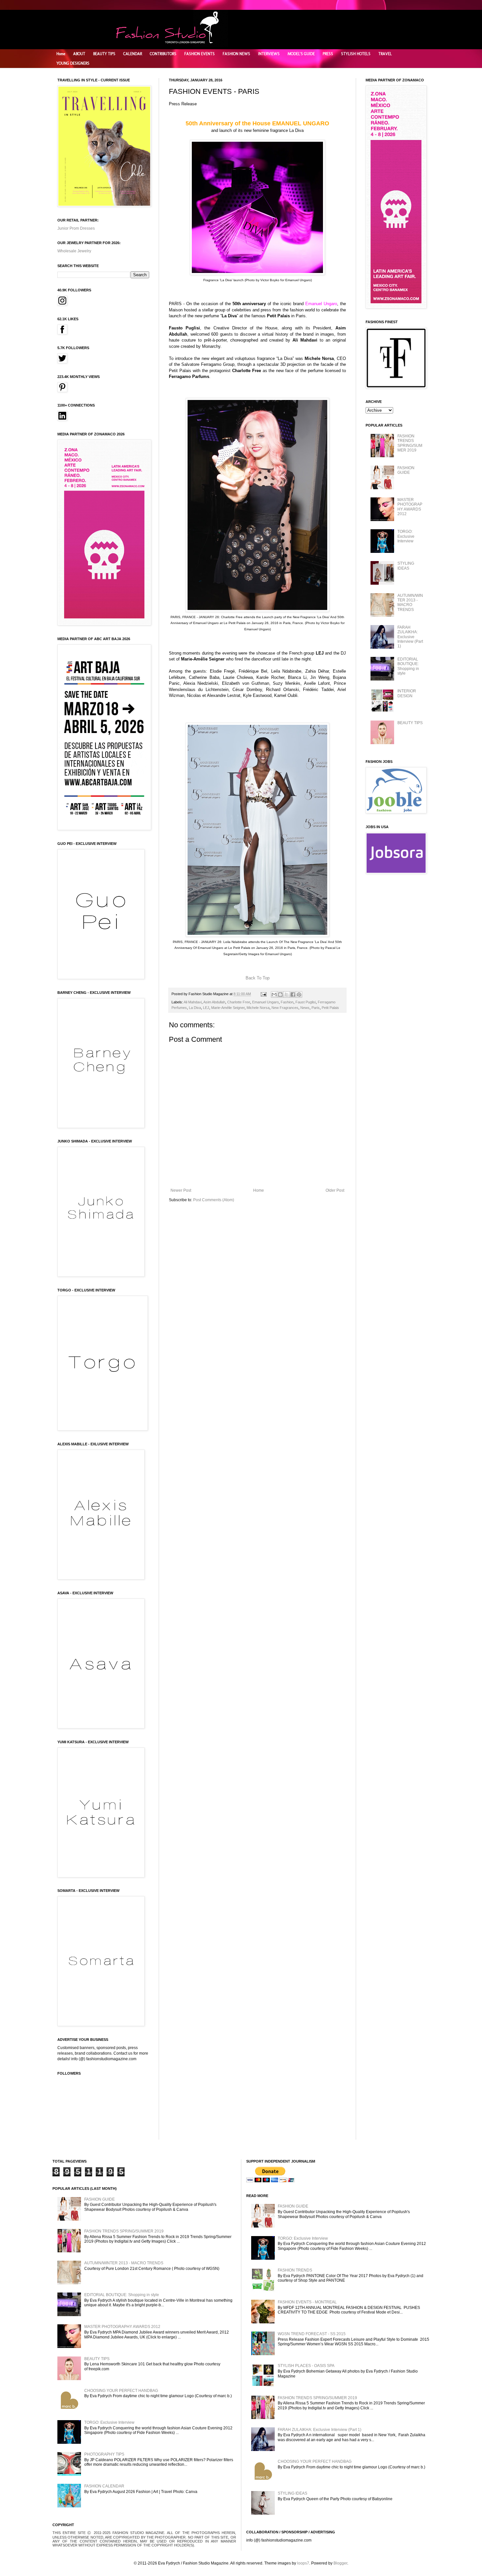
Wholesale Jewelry (74, 251)
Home (61, 54)
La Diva (195, 1008)
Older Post (335, 1190)
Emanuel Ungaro (265, 1002)
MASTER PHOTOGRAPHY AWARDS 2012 (410, 507)
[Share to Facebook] (293, 995)
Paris (316, 1008)
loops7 (303, 2563)
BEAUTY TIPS (104, 54)
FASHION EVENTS (200, 54)
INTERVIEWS (269, 54)
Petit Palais (330, 1008)
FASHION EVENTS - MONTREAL (307, 2302)
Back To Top (258, 978)
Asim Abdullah (214, 1002)
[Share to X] (287, 995)
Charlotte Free (239, 1002)
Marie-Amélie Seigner (228, 1008)
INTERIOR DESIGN (407, 693)
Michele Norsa (258, 1008)
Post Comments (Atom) (214, 1200)
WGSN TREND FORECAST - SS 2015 (312, 2334)
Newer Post (181, 1190)
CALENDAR (133, 54)
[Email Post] (263, 994)
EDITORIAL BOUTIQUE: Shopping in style (408, 666)
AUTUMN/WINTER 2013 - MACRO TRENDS (410, 603)
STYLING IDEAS (406, 566)
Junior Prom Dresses (76, 228)
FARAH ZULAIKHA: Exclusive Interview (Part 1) (410, 637)
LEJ (206, 1008)
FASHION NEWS (236, 54)
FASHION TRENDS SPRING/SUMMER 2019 (410, 443)
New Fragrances (285, 1008)
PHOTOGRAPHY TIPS (104, 2454)
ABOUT (79, 54)
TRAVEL (385, 54)
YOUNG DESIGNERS (73, 63)
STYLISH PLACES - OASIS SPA (306, 2366)
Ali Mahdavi (193, 1002)
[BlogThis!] (280, 995)
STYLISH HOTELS (356, 54)
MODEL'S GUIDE (301, 54)
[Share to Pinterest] (299, 995)
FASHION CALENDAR (104, 2486)
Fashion (287, 1002)
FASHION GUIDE (406, 470)
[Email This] (274, 995)
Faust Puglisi (306, 1002)
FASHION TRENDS (295, 2270)
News (305, 1008)
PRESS (328, 54)
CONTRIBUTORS (163, 54)
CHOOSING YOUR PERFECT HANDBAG (121, 2391)
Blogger (340, 2563)
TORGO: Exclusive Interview (406, 536)
